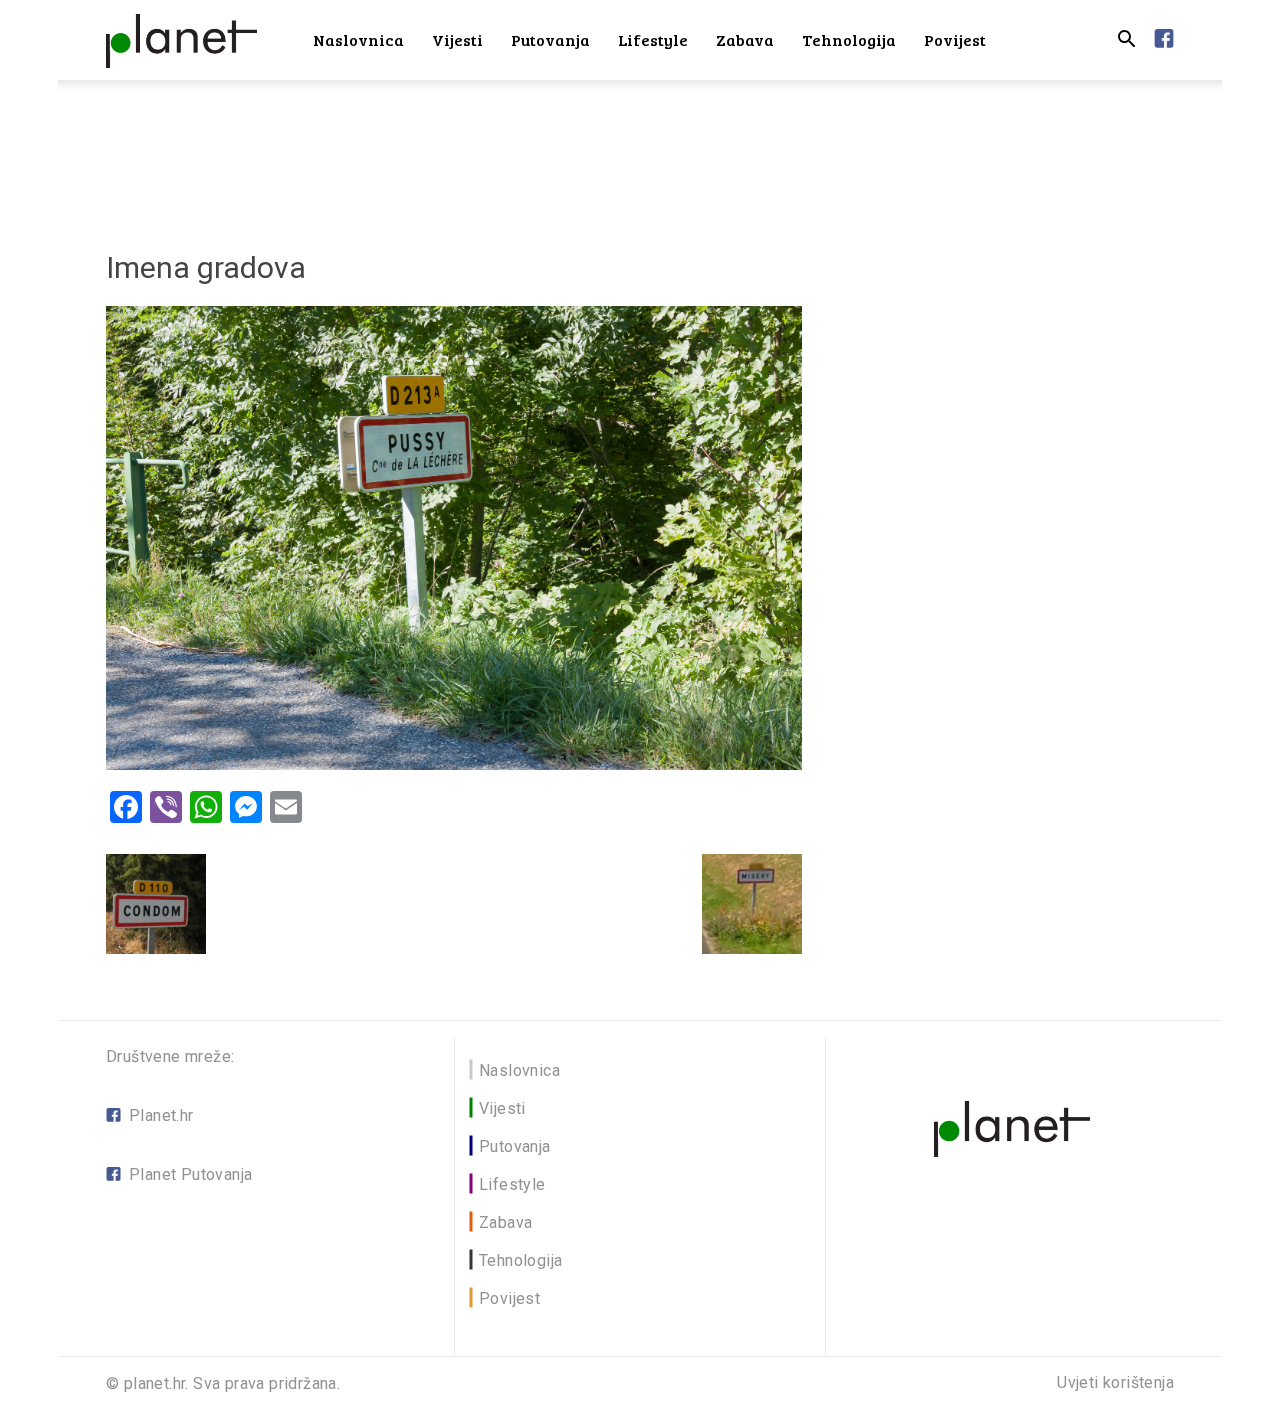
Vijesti (457, 39)
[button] (1126, 41)
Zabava (745, 39)
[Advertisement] (640, 149)
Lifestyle (653, 39)
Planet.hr (161, 1115)
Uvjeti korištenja (1115, 1383)
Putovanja (550, 39)
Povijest (955, 39)
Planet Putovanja (190, 1174)
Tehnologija (849, 39)
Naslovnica (358, 39)
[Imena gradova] (454, 764)
